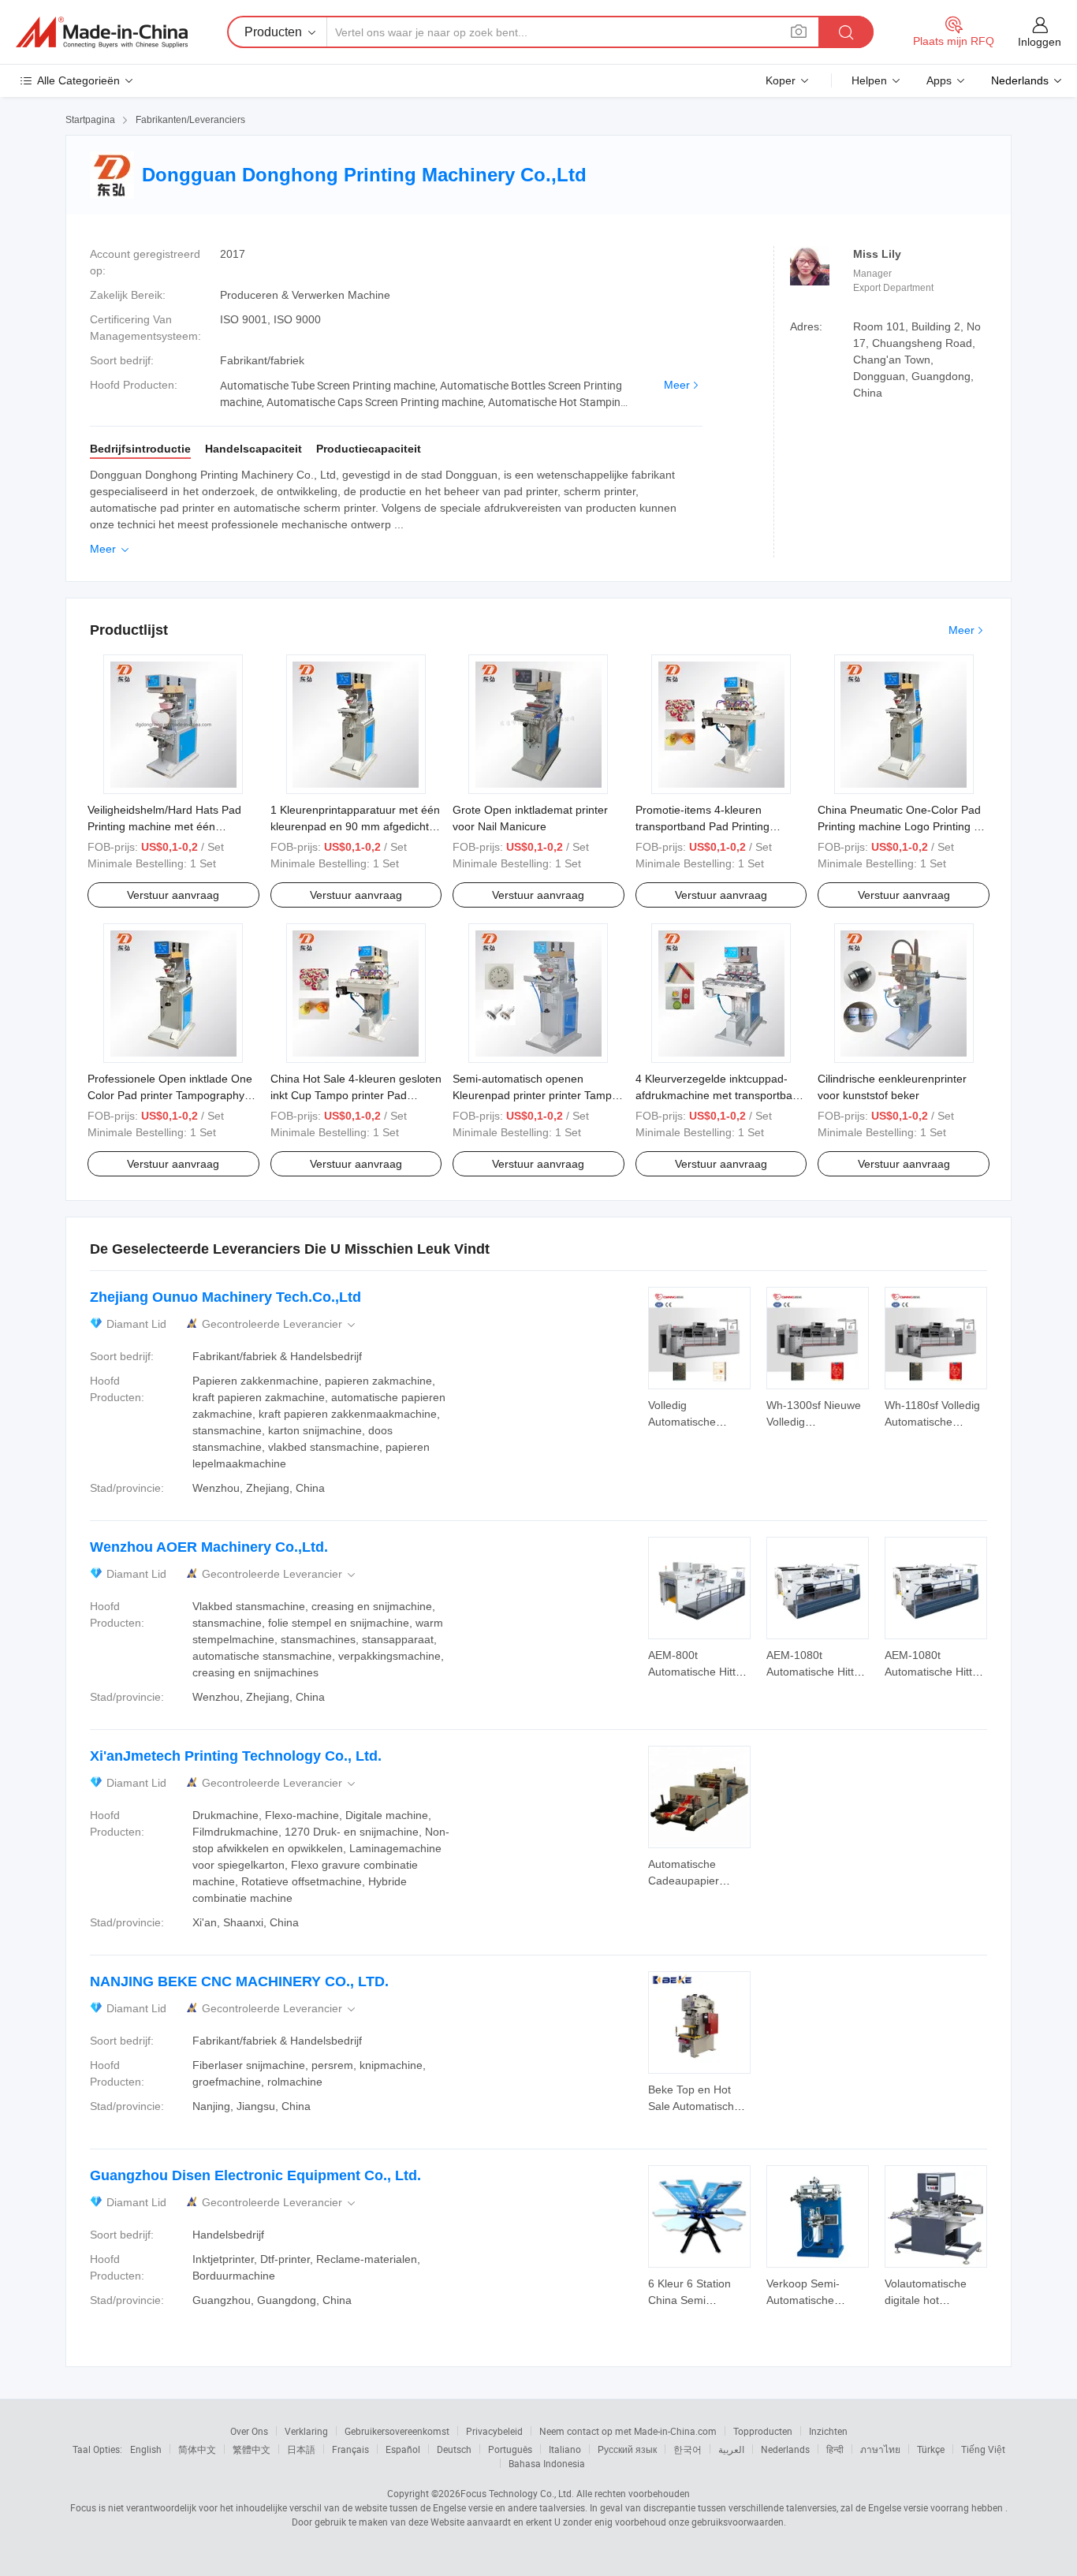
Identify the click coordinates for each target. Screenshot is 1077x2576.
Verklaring (306, 2431)
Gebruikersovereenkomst (397, 2431)
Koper (781, 80)
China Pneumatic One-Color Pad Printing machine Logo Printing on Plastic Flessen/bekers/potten (902, 826)
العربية (731, 2449)
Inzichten (828, 2431)
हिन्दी (835, 2449)
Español (403, 2449)
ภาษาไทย (880, 2449)
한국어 (688, 2449)
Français (350, 2449)
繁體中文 (252, 2449)
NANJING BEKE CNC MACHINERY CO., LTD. (239, 1981)
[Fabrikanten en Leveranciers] (102, 32)
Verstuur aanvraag (173, 895)
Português (510, 2449)
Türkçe (931, 2449)
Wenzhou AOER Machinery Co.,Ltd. (209, 1547)
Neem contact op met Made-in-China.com (628, 2431)
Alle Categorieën (78, 80)
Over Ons (249, 2431)
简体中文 (197, 2449)
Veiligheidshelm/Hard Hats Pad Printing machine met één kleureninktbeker (164, 826)
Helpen (869, 80)
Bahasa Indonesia (547, 2463)
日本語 (301, 2449)
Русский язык (627, 2449)
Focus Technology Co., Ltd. (517, 2493)
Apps (939, 80)
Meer (677, 385)
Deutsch (454, 2449)
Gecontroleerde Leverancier (280, 1324)
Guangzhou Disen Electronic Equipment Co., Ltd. (255, 2175)
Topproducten (763, 2431)
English (146, 2449)
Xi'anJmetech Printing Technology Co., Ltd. (236, 1756)
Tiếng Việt (983, 2449)
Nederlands (785, 2449)
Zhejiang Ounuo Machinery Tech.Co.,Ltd (225, 1297)
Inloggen (1040, 42)
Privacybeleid (494, 2431)
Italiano (565, 2449)
